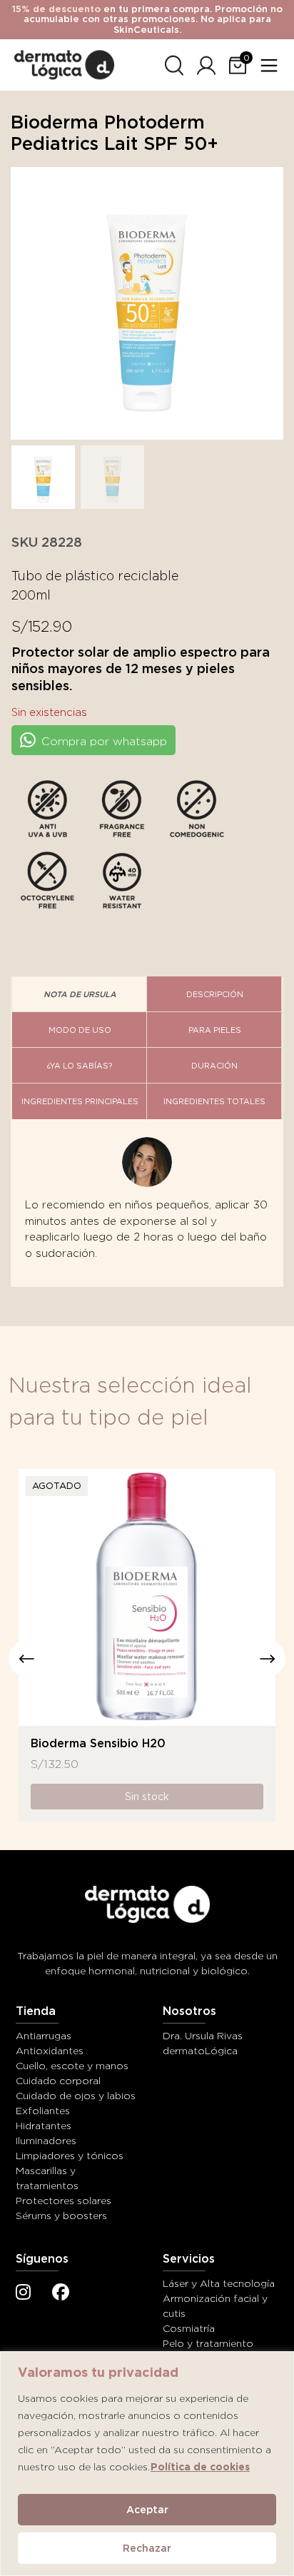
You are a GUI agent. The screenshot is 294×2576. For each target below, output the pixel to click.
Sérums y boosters (61, 2216)
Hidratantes (44, 2126)
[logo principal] (64, 62)
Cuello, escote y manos (72, 2066)
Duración (214, 1066)
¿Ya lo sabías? (80, 1066)
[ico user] (206, 63)
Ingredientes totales (214, 1101)
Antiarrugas (44, 2036)
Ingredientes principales (80, 1101)
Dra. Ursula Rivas (203, 2036)
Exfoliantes (43, 2111)
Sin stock (147, 1797)
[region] (147, 2464)
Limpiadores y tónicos (70, 2156)
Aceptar (147, 2510)
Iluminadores (46, 2141)
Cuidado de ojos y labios (76, 2096)
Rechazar (147, 2548)
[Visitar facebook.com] (61, 2294)
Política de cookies (200, 2467)
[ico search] (174, 63)
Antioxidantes (50, 2051)
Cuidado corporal (58, 2081)
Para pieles (215, 1030)
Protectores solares (64, 2201)
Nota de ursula (80, 994)
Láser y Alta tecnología (219, 2283)
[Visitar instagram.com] (23, 2294)
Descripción (215, 994)
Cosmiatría (189, 2328)
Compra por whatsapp (102, 741)
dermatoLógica (200, 2051)
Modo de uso (80, 1030)
